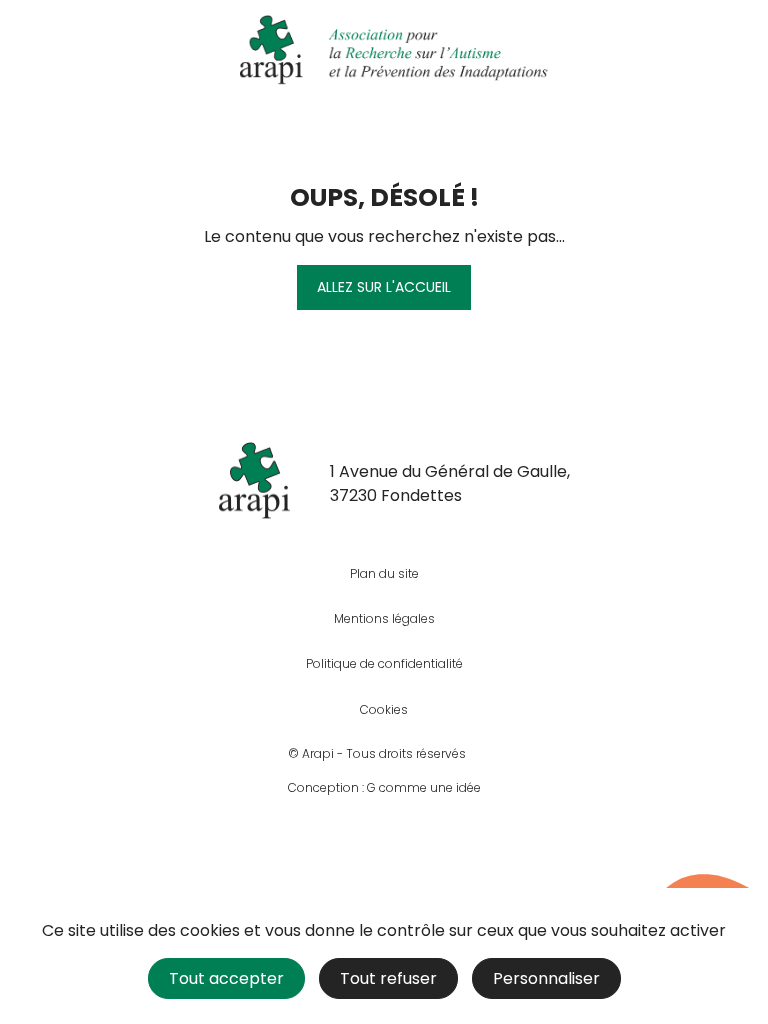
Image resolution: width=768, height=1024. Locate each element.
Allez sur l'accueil (384, 287)
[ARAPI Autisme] (384, 50)
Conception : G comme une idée (384, 787)
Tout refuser (388, 978)
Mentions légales (384, 618)
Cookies (384, 709)
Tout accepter (226, 978)
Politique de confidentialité (384, 663)
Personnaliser (546, 978)
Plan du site (384, 573)
